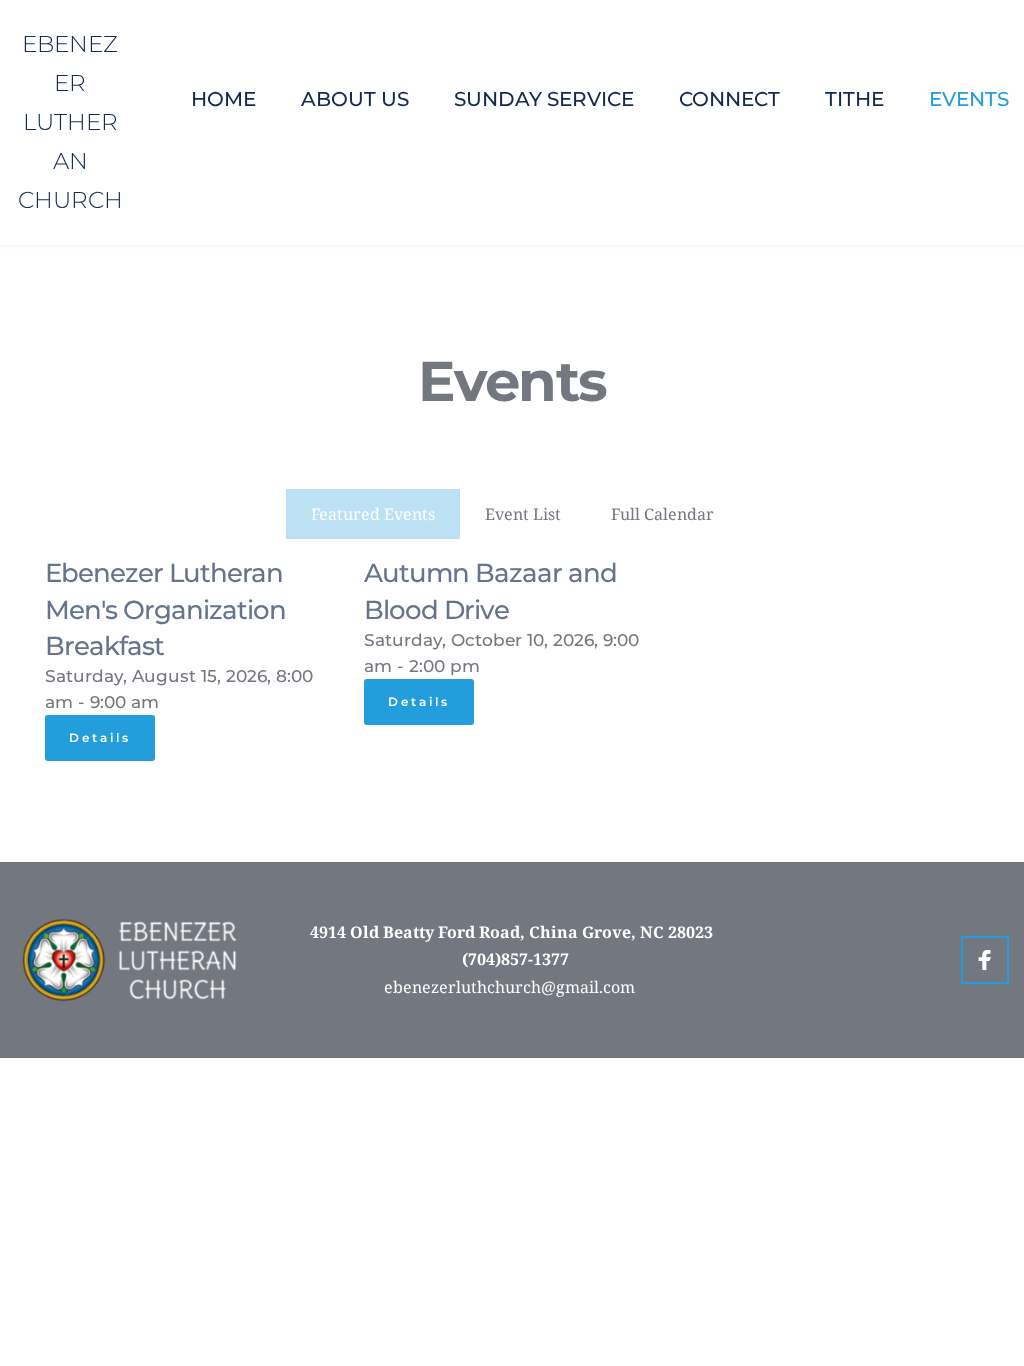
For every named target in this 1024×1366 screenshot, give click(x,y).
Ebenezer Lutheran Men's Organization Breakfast (165, 609)
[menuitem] (223, 99)
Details (100, 737)
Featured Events (373, 514)
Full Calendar (662, 514)
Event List (523, 514)
